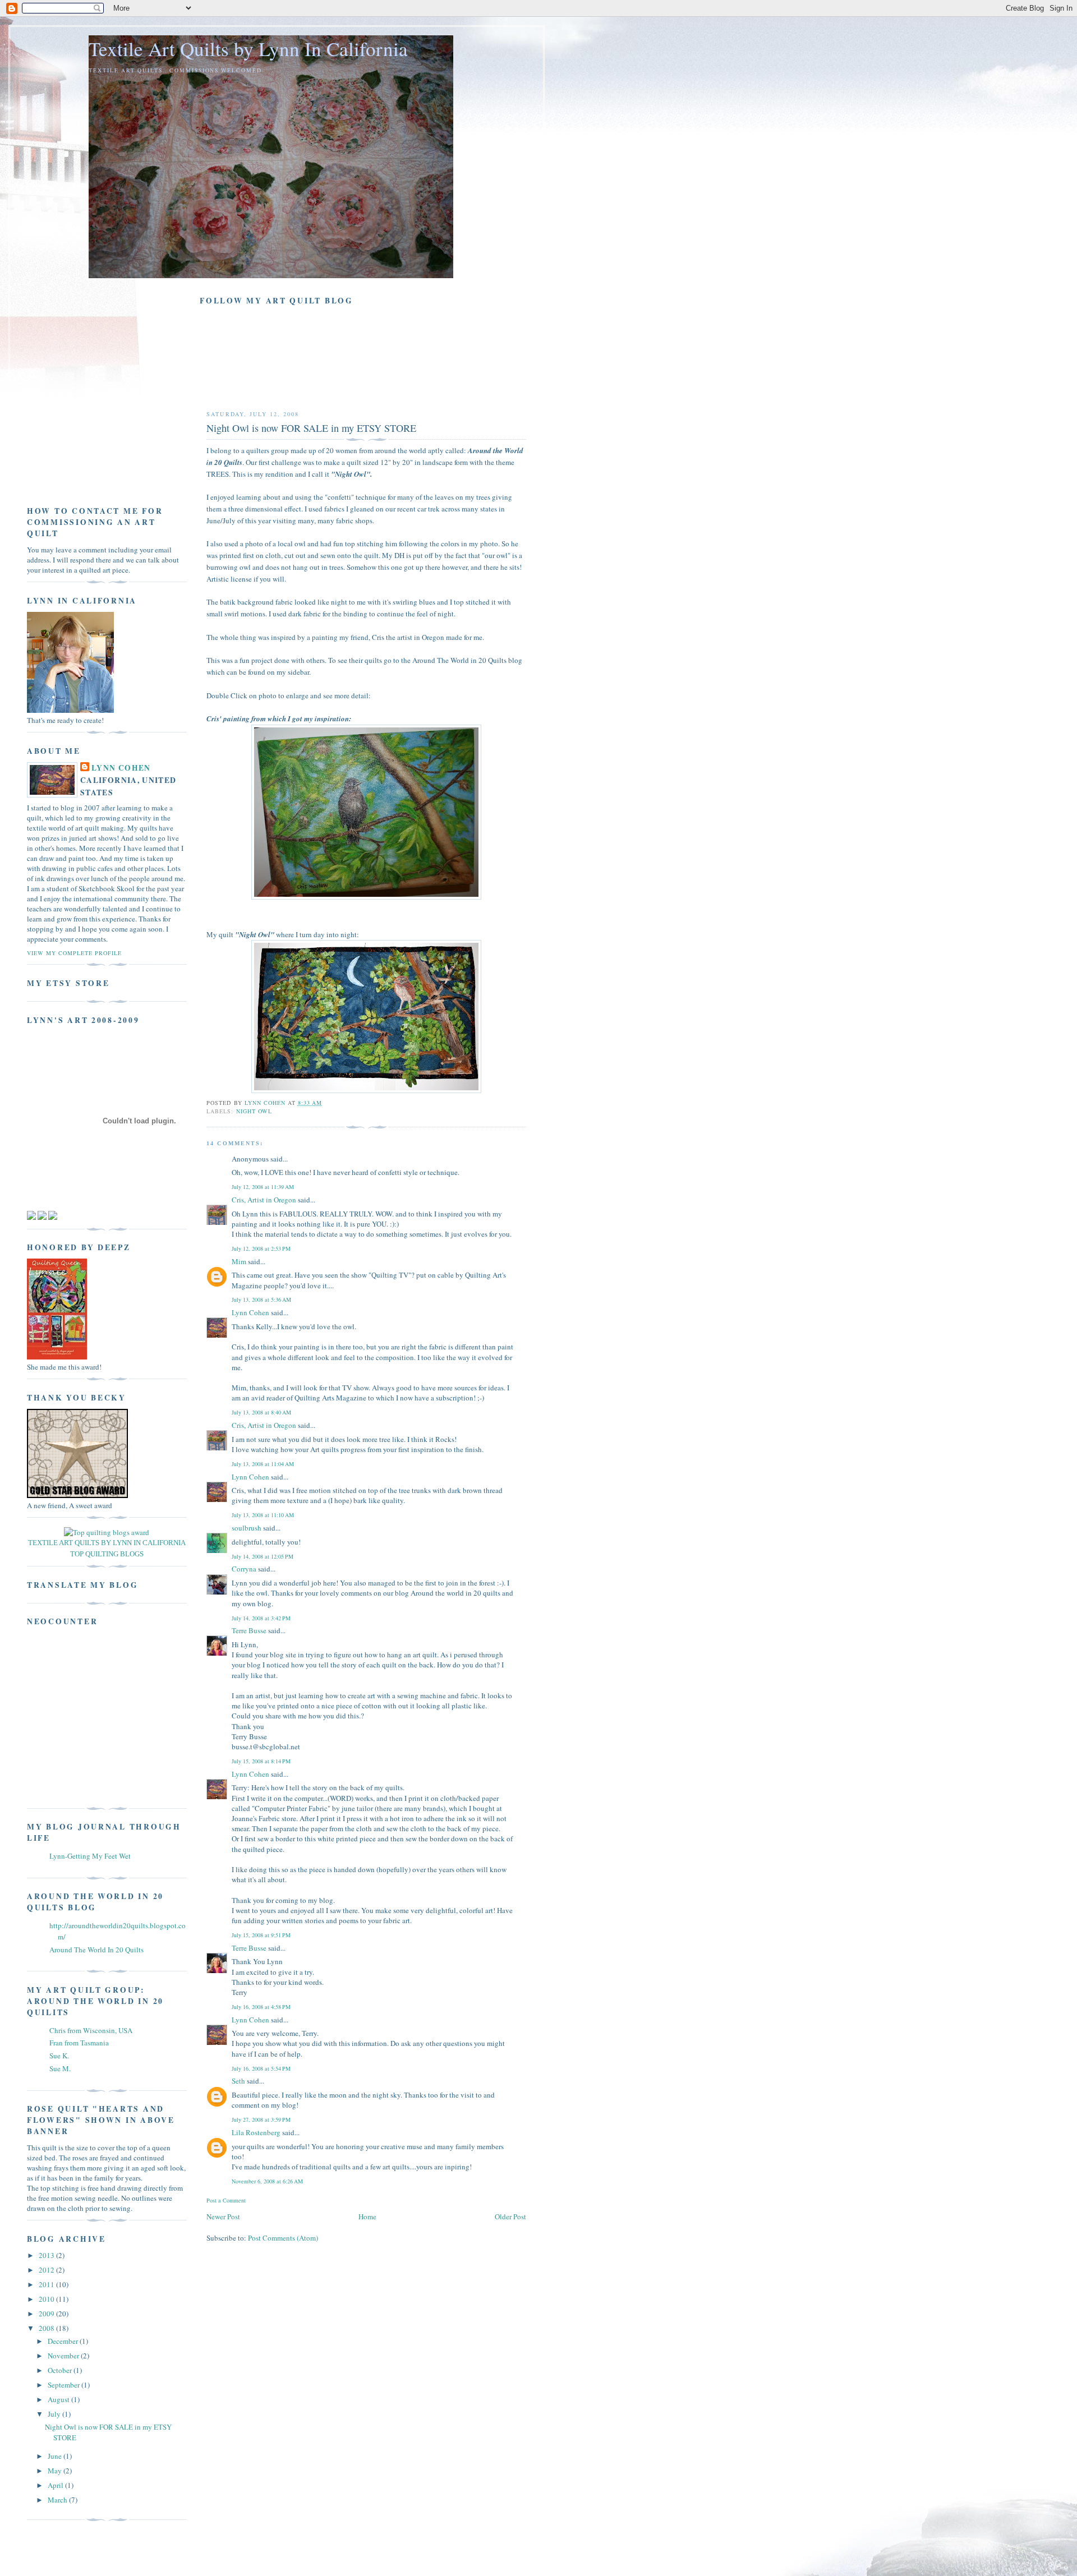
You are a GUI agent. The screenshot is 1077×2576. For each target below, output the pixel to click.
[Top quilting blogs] (107, 1532)
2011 (47, 2284)
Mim (239, 1261)
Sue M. (60, 2068)
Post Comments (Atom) (283, 2238)
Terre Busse (249, 1630)
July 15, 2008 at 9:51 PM (261, 1935)
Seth (238, 2081)
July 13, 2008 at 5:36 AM (261, 1299)
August (59, 2399)
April (56, 2485)
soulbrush (247, 1528)
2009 (47, 2314)
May (56, 2471)
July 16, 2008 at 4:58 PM (261, 2007)
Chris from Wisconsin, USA (91, 2030)
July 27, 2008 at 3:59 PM (261, 2119)
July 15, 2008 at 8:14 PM (261, 1761)
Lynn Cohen (250, 1312)
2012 (47, 2270)
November (64, 2356)
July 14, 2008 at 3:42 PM (261, 1618)
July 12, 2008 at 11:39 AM (263, 1187)
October (61, 2370)
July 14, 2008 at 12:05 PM (263, 1556)
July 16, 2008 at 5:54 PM (261, 2068)
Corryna (244, 1569)
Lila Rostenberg (256, 2132)
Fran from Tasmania (79, 2043)
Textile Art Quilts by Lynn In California (248, 49)
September (65, 2385)
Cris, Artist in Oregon (264, 1200)
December (64, 2341)
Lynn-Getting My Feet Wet (90, 1856)
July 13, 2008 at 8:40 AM (261, 1412)
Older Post (510, 2216)
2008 (47, 2328)
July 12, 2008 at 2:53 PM (261, 1248)
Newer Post (223, 2216)
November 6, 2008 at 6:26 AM (267, 2181)
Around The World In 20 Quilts (96, 1950)
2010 (47, 2299)
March (58, 2500)
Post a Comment (226, 2200)
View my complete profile (74, 953)
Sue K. (59, 2056)
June (56, 2456)
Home (367, 2216)
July (55, 2414)
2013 (47, 2255)
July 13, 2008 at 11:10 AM (263, 1515)
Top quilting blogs (107, 1554)
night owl (254, 1111)
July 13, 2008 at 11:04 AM (263, 1464)
